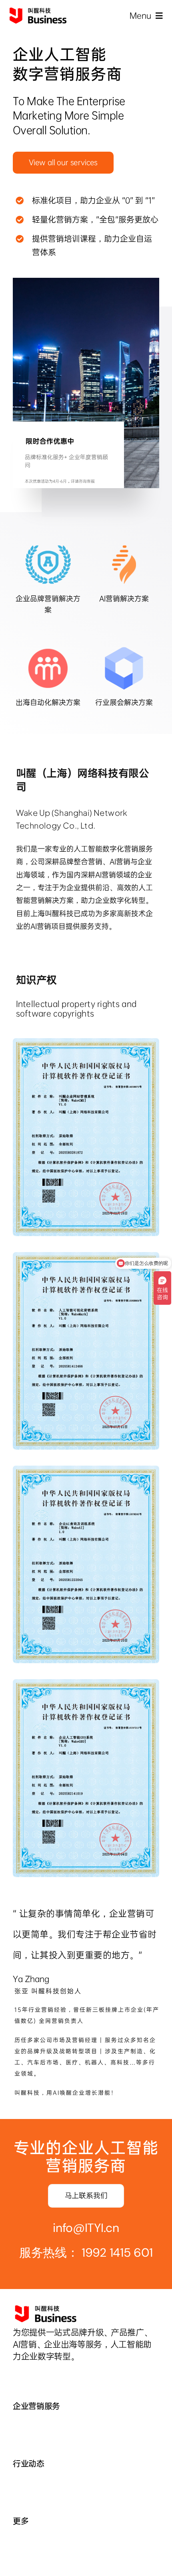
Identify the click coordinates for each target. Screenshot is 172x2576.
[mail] (43, 2376)
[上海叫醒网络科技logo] (38, 11)
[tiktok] (16, 2376)
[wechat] (29, 2376)
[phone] (56, 2376)
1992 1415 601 (117, 2253)
